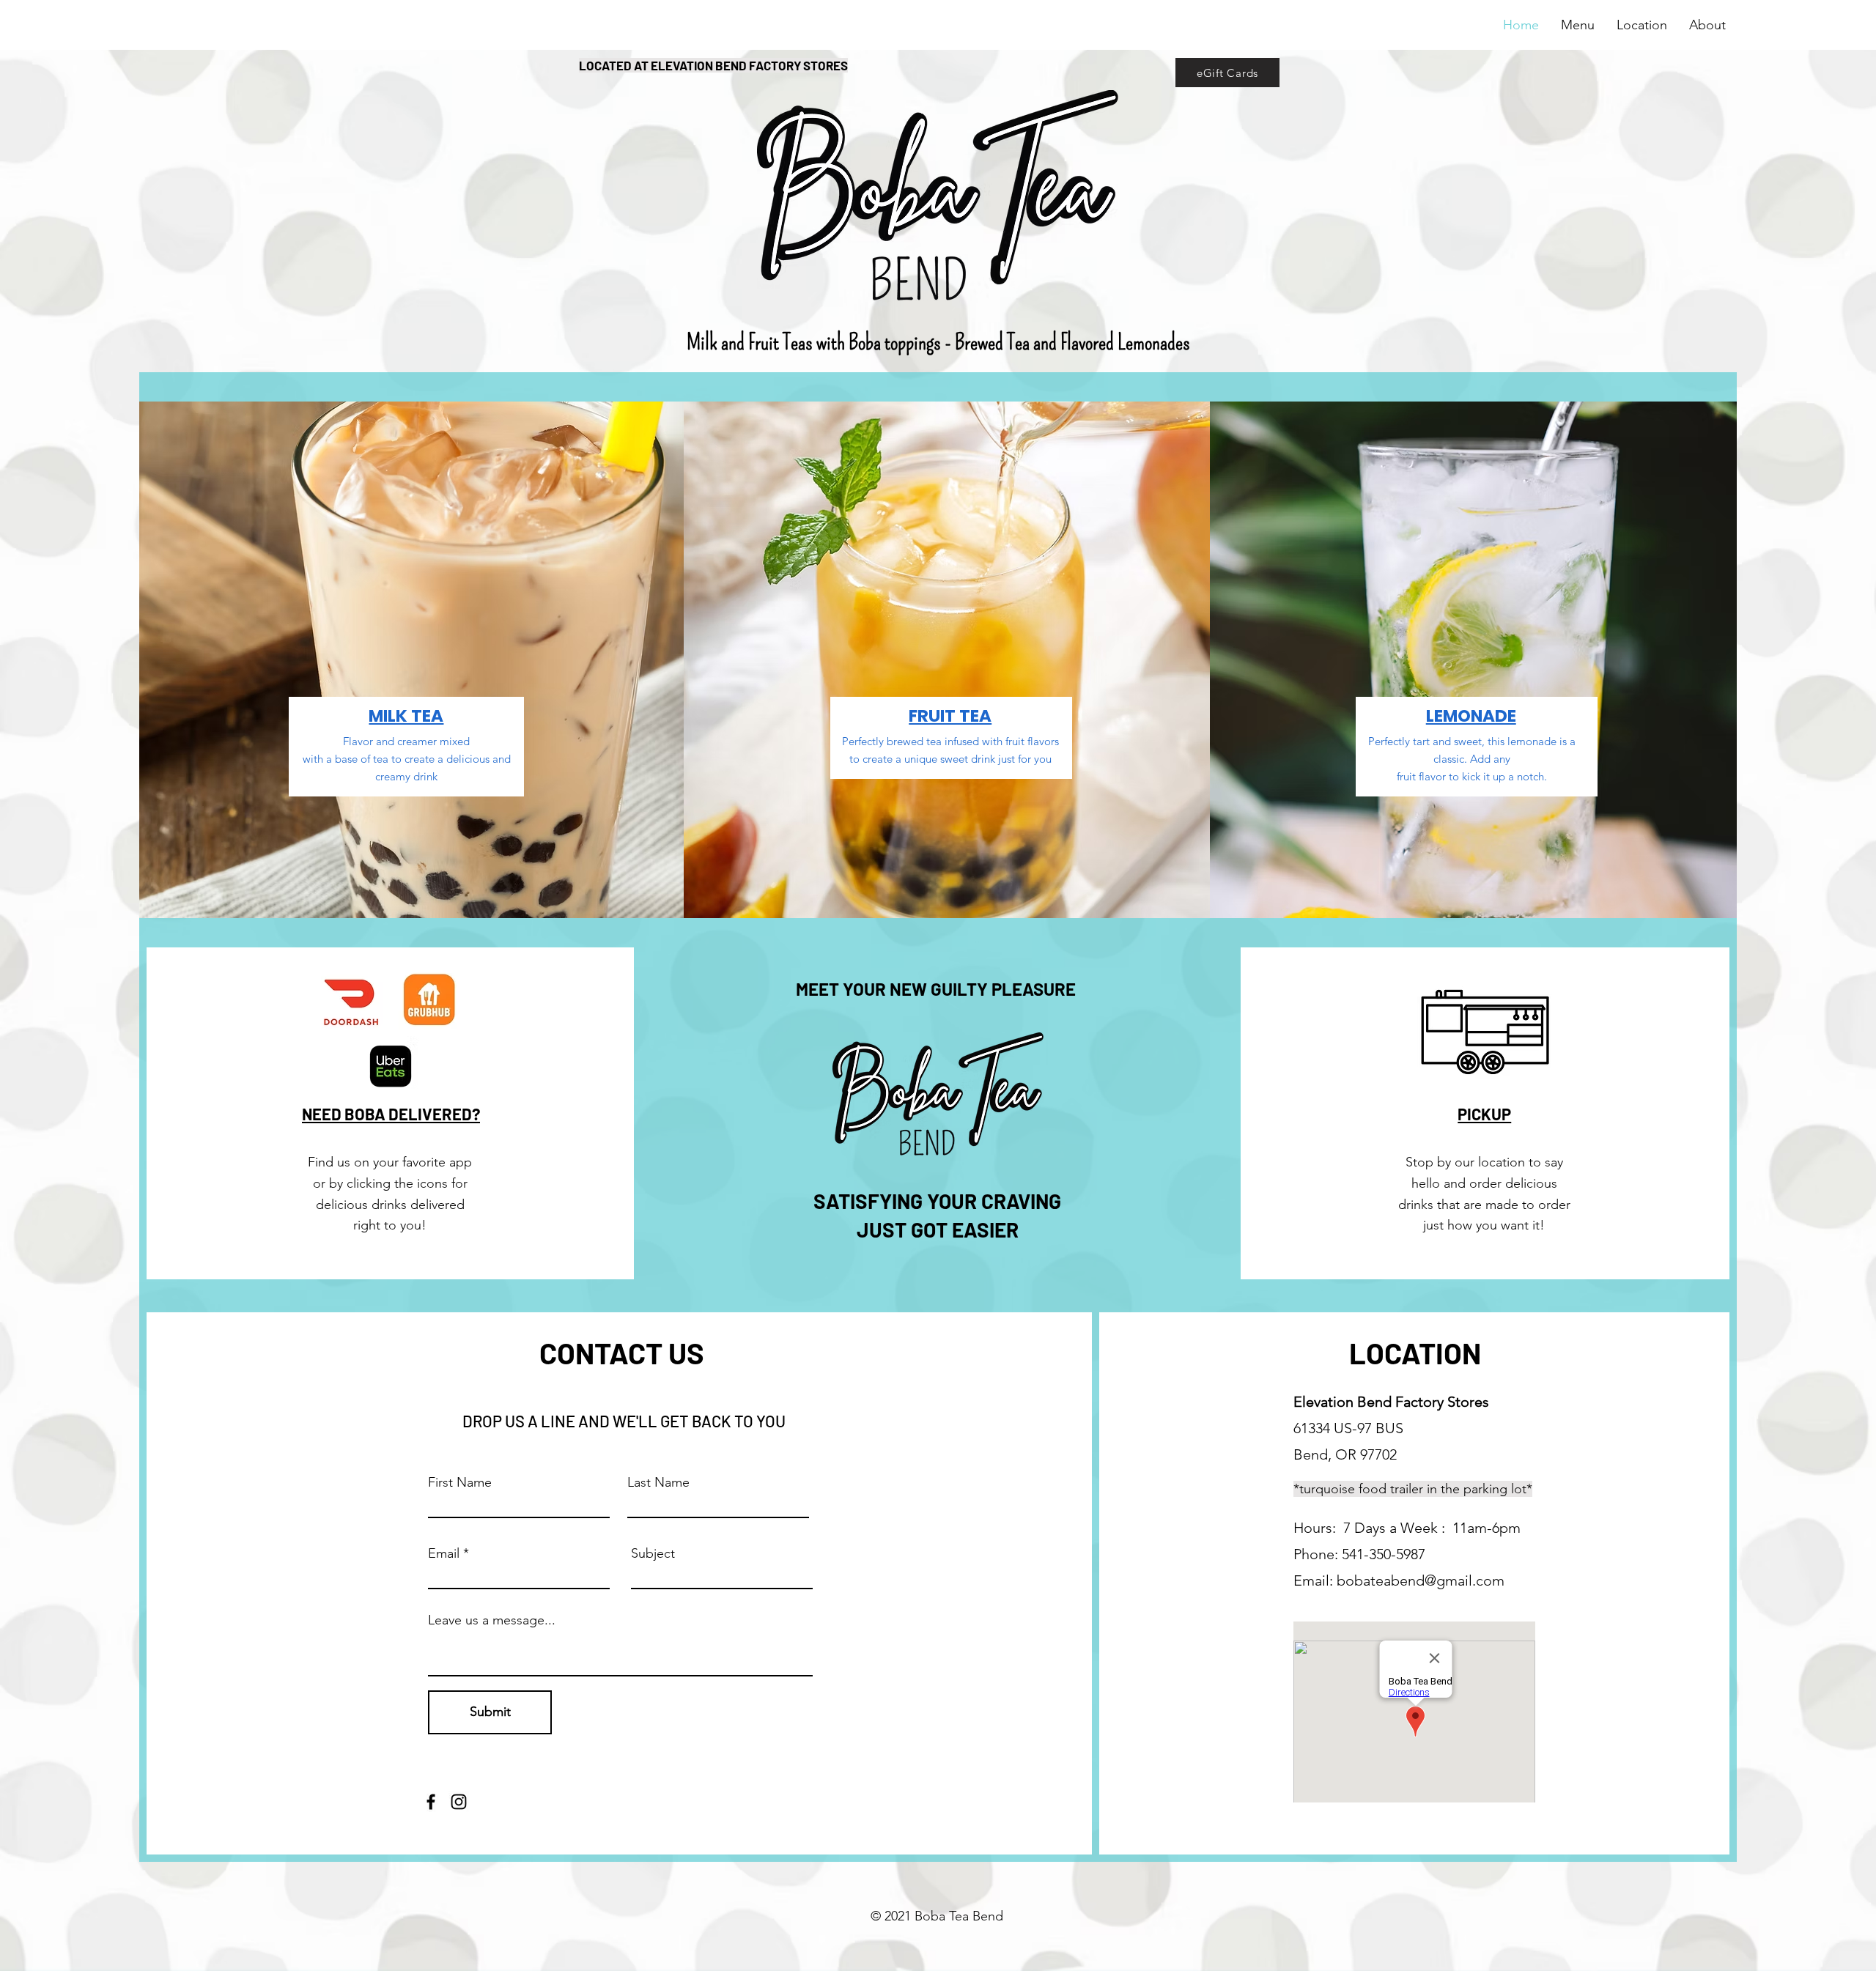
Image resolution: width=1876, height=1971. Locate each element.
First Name (460, 1482)
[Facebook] (431, 1802)
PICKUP (1484, 1114)
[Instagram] (459, 1802)
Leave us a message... (492, 1620)
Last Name (658, 1482)
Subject (653, 1553)
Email (444, 1553)
